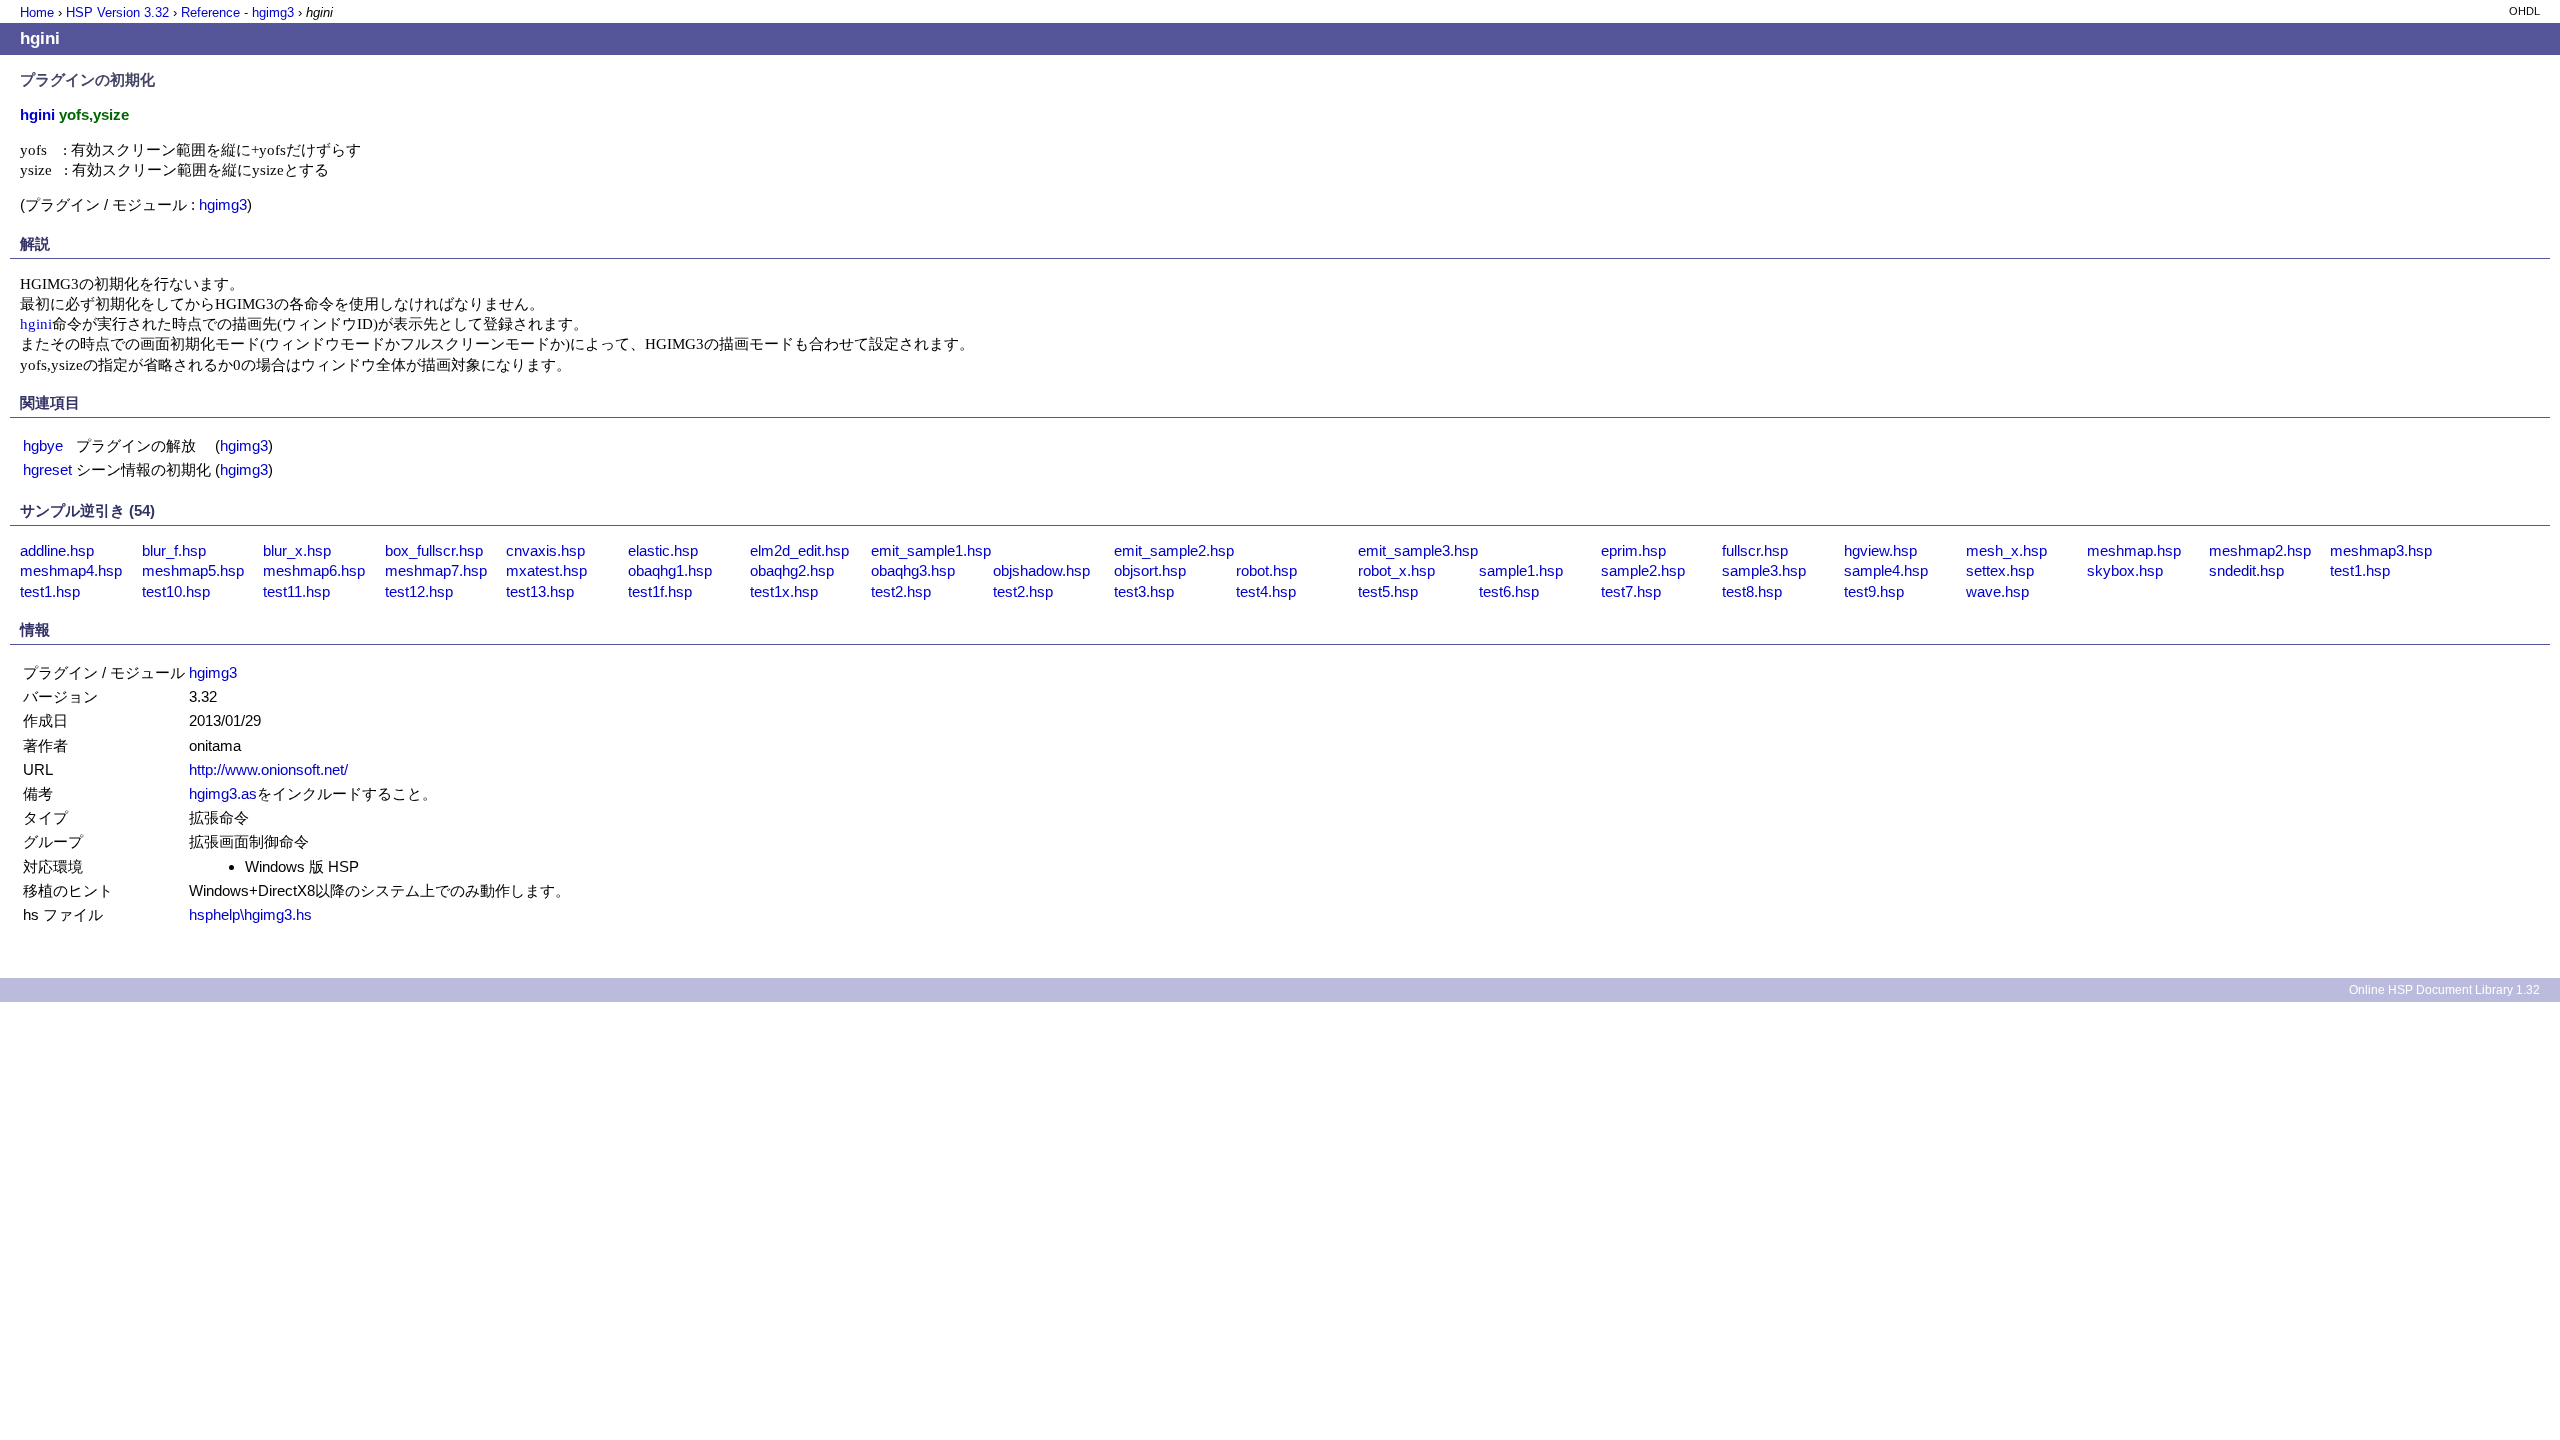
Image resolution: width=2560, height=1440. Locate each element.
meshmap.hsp (2134, 550)
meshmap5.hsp (193, 570)
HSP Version (117, 12)
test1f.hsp (660, 591)
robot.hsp (1266, 570)
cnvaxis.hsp (545, 550)
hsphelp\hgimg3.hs (250, 914)
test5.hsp (1388, 591)
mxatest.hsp (546, 570)
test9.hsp (1874, 591)
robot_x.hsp (1396, 570)
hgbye (43, 445)
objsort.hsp (1150, 570)
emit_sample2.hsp (1174, 550)
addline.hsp (57, 550)
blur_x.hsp (297, 550)
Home (37, 12)
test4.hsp (1266, 591)
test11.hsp (296, 591)
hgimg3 (223, 204)
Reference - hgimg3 (237, 12)
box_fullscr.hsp (434, 550)
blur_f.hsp (174, 550)
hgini (36, 323)
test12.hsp (419, 591)
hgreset (47, 469)
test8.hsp (1752, 591)
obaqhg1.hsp (670, 570)
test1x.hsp (784, 591)
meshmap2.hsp (2260, 550)
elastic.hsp (663, 550)
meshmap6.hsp (314, 570)
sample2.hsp (1643, 570)
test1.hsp (2360, 570)
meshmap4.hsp (71, 570)
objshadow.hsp (1041, 570)
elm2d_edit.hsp (799, 550)
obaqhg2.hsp (792, 570)
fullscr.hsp (1755, 550)
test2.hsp (901, 591)
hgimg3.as (223, 793)
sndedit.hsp (2246, 570)
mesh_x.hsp (2006, 550)
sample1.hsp (1521, 570)
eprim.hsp (1633, 550)
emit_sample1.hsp (931, 550)
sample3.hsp (1764, 570)
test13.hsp (540, 591)
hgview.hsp (1880, 550)
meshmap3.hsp (2381, 550)
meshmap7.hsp (436, 570)
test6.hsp (1509, 591)
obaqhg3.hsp (913, 570)
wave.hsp (1997, 591)
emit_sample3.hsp (1418, 550)
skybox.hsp (2125, 570)
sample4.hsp (1886, 570)
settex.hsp (2000, 570)
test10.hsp (176, 591)
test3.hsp (1144, 591)
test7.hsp (1631, 591)
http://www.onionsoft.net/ (268, 769)
